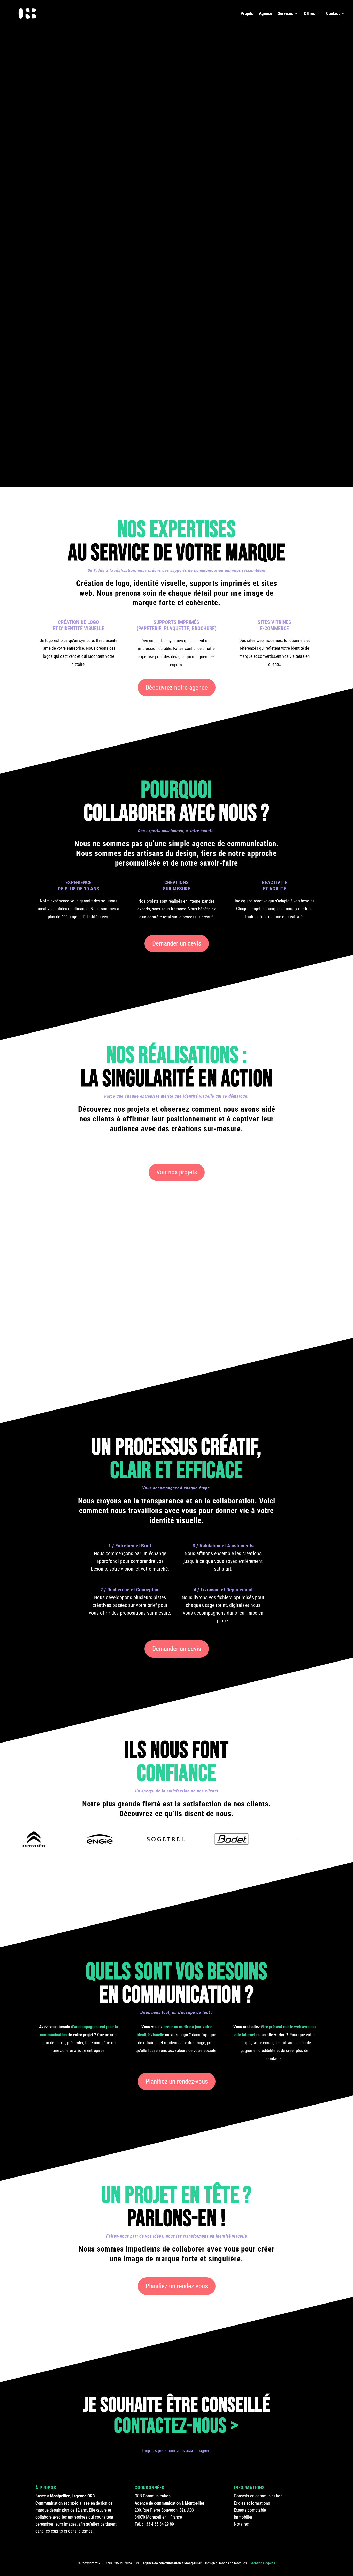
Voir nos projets (177, 1172)
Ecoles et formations (252, 2503)
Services (285, 14)
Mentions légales (263, 2563)
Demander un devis (177, 943)
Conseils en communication (258, 2496)
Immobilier (243, 2517)
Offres (310, 14)
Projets (247, 14)
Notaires (241, 2524)
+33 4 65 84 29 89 (159, 2524)
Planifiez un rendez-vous (177, 2081)
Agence (266, 14)
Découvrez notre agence (177, 687)
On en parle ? (222, 131)
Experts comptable (250, 2510)
